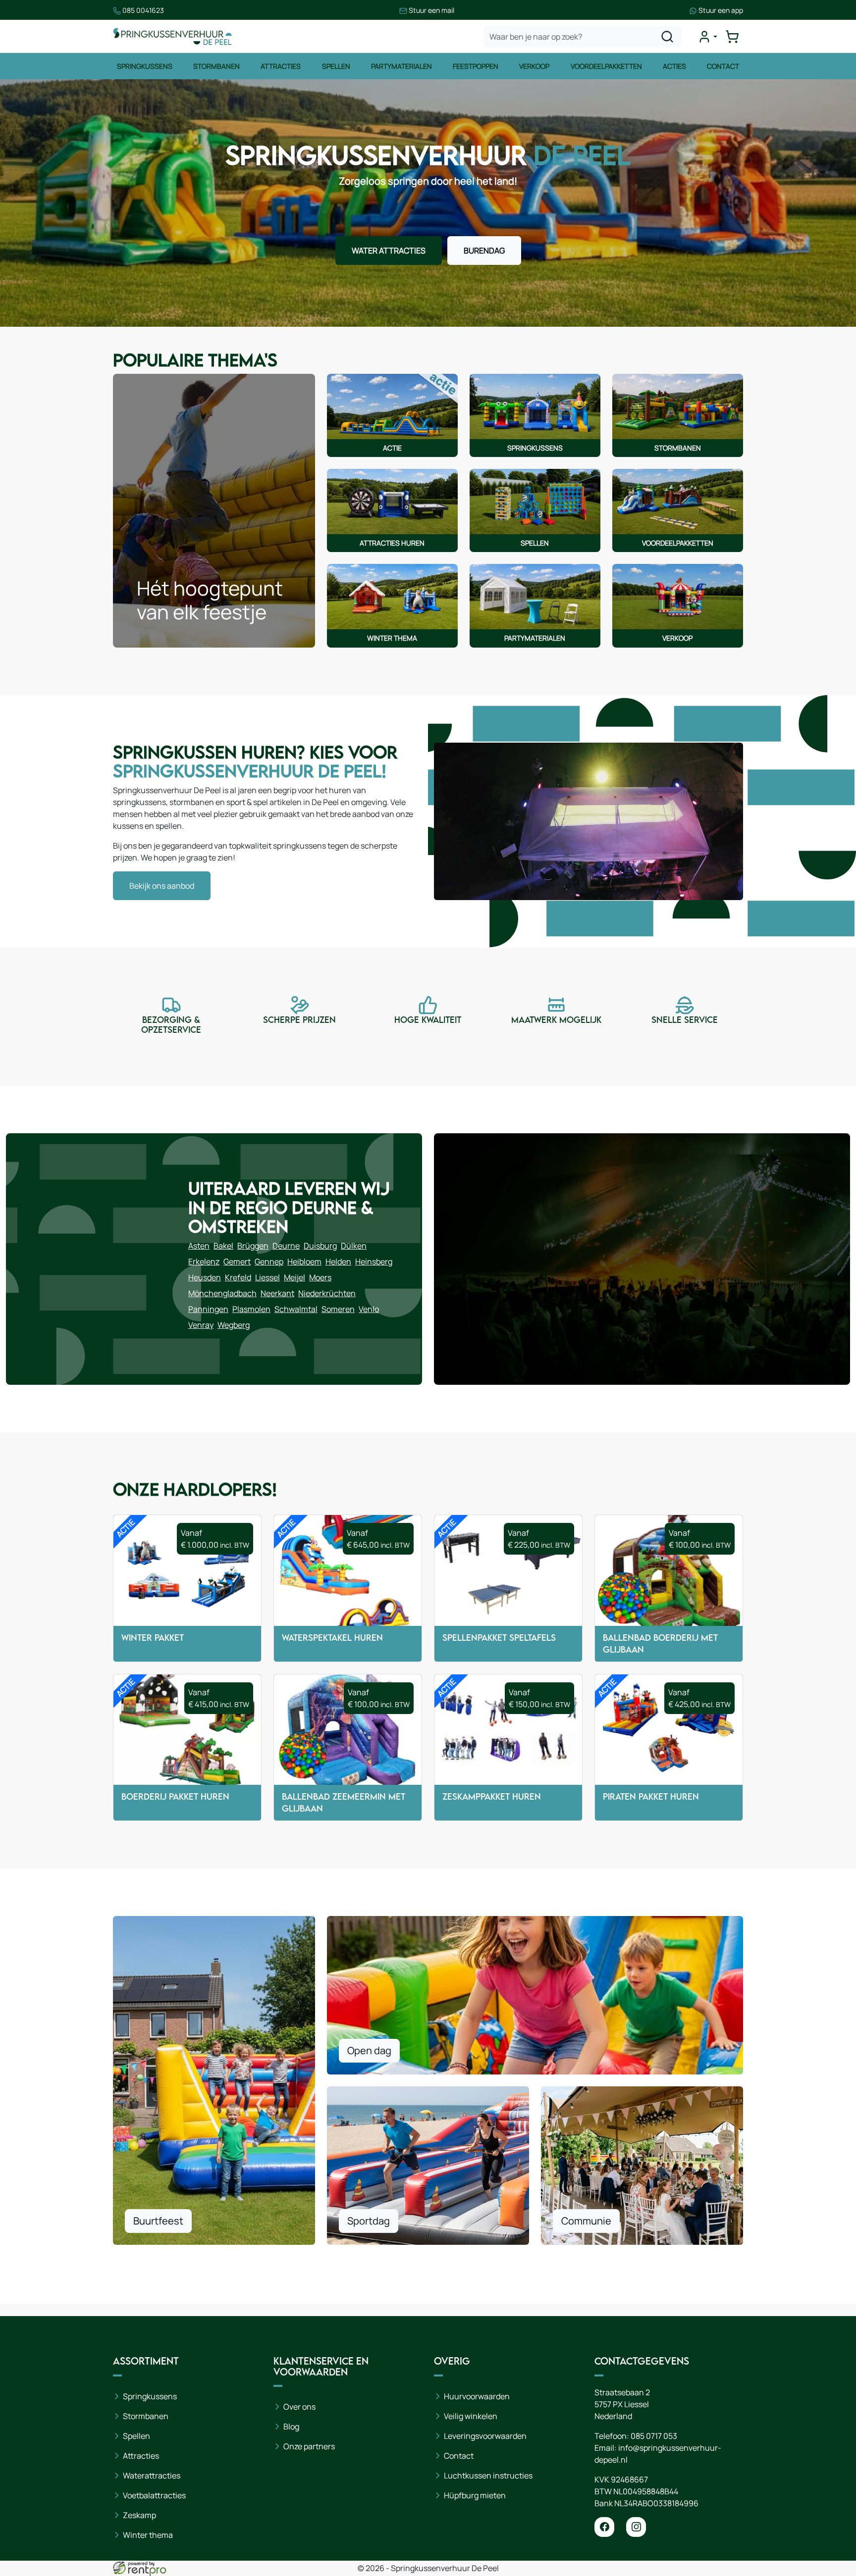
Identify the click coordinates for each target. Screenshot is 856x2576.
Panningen (208, 1309)
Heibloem (304, 1262)
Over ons (299, 2407)
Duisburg (320, 1246)
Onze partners (309, 2446)
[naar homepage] (172, 36)
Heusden (205, 1277)
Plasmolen (251, 1309)
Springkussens (145, 66)
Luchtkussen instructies (488, 2475)
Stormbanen (216, 66)
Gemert (237, 1262)
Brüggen (253, 1246)
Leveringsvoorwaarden (485, 2436)
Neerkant (277, 1293)
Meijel (294, 1277)
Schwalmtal (296, 1309)
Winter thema (148, 2535)
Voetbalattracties (154, 2495)
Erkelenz (204, 1262)
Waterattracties (152, 2475)
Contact (723, 66)
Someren (338, 1309)
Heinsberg (374, 1262)
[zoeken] (667, 37)
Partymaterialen (401, 66)
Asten (199, 1246)
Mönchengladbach (222, 1293)
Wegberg (234, 1325)
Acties (674, 66)
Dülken (354, 1246)
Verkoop (534, 66)
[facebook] (604, 2527)
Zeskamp (139, 2515)
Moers (320, 1277)
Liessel (267, 1277)
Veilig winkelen (471, 2416)
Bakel (223, 1246)
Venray (201, 1325)
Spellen (336, 66)
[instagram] (636, 2527)
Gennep (269, 1262)
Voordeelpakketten (606, 66)
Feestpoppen (476, 66)
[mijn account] (707, 37)
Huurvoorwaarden (477, 2396)
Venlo (369, 1309)
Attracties (281, 66)
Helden (338, 1262)
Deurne (286, 1246)
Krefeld (238, 1277)
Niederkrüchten (327, 1293)
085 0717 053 (654, 2436)
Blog (291, 2426)
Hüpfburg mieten (475, 2495)
